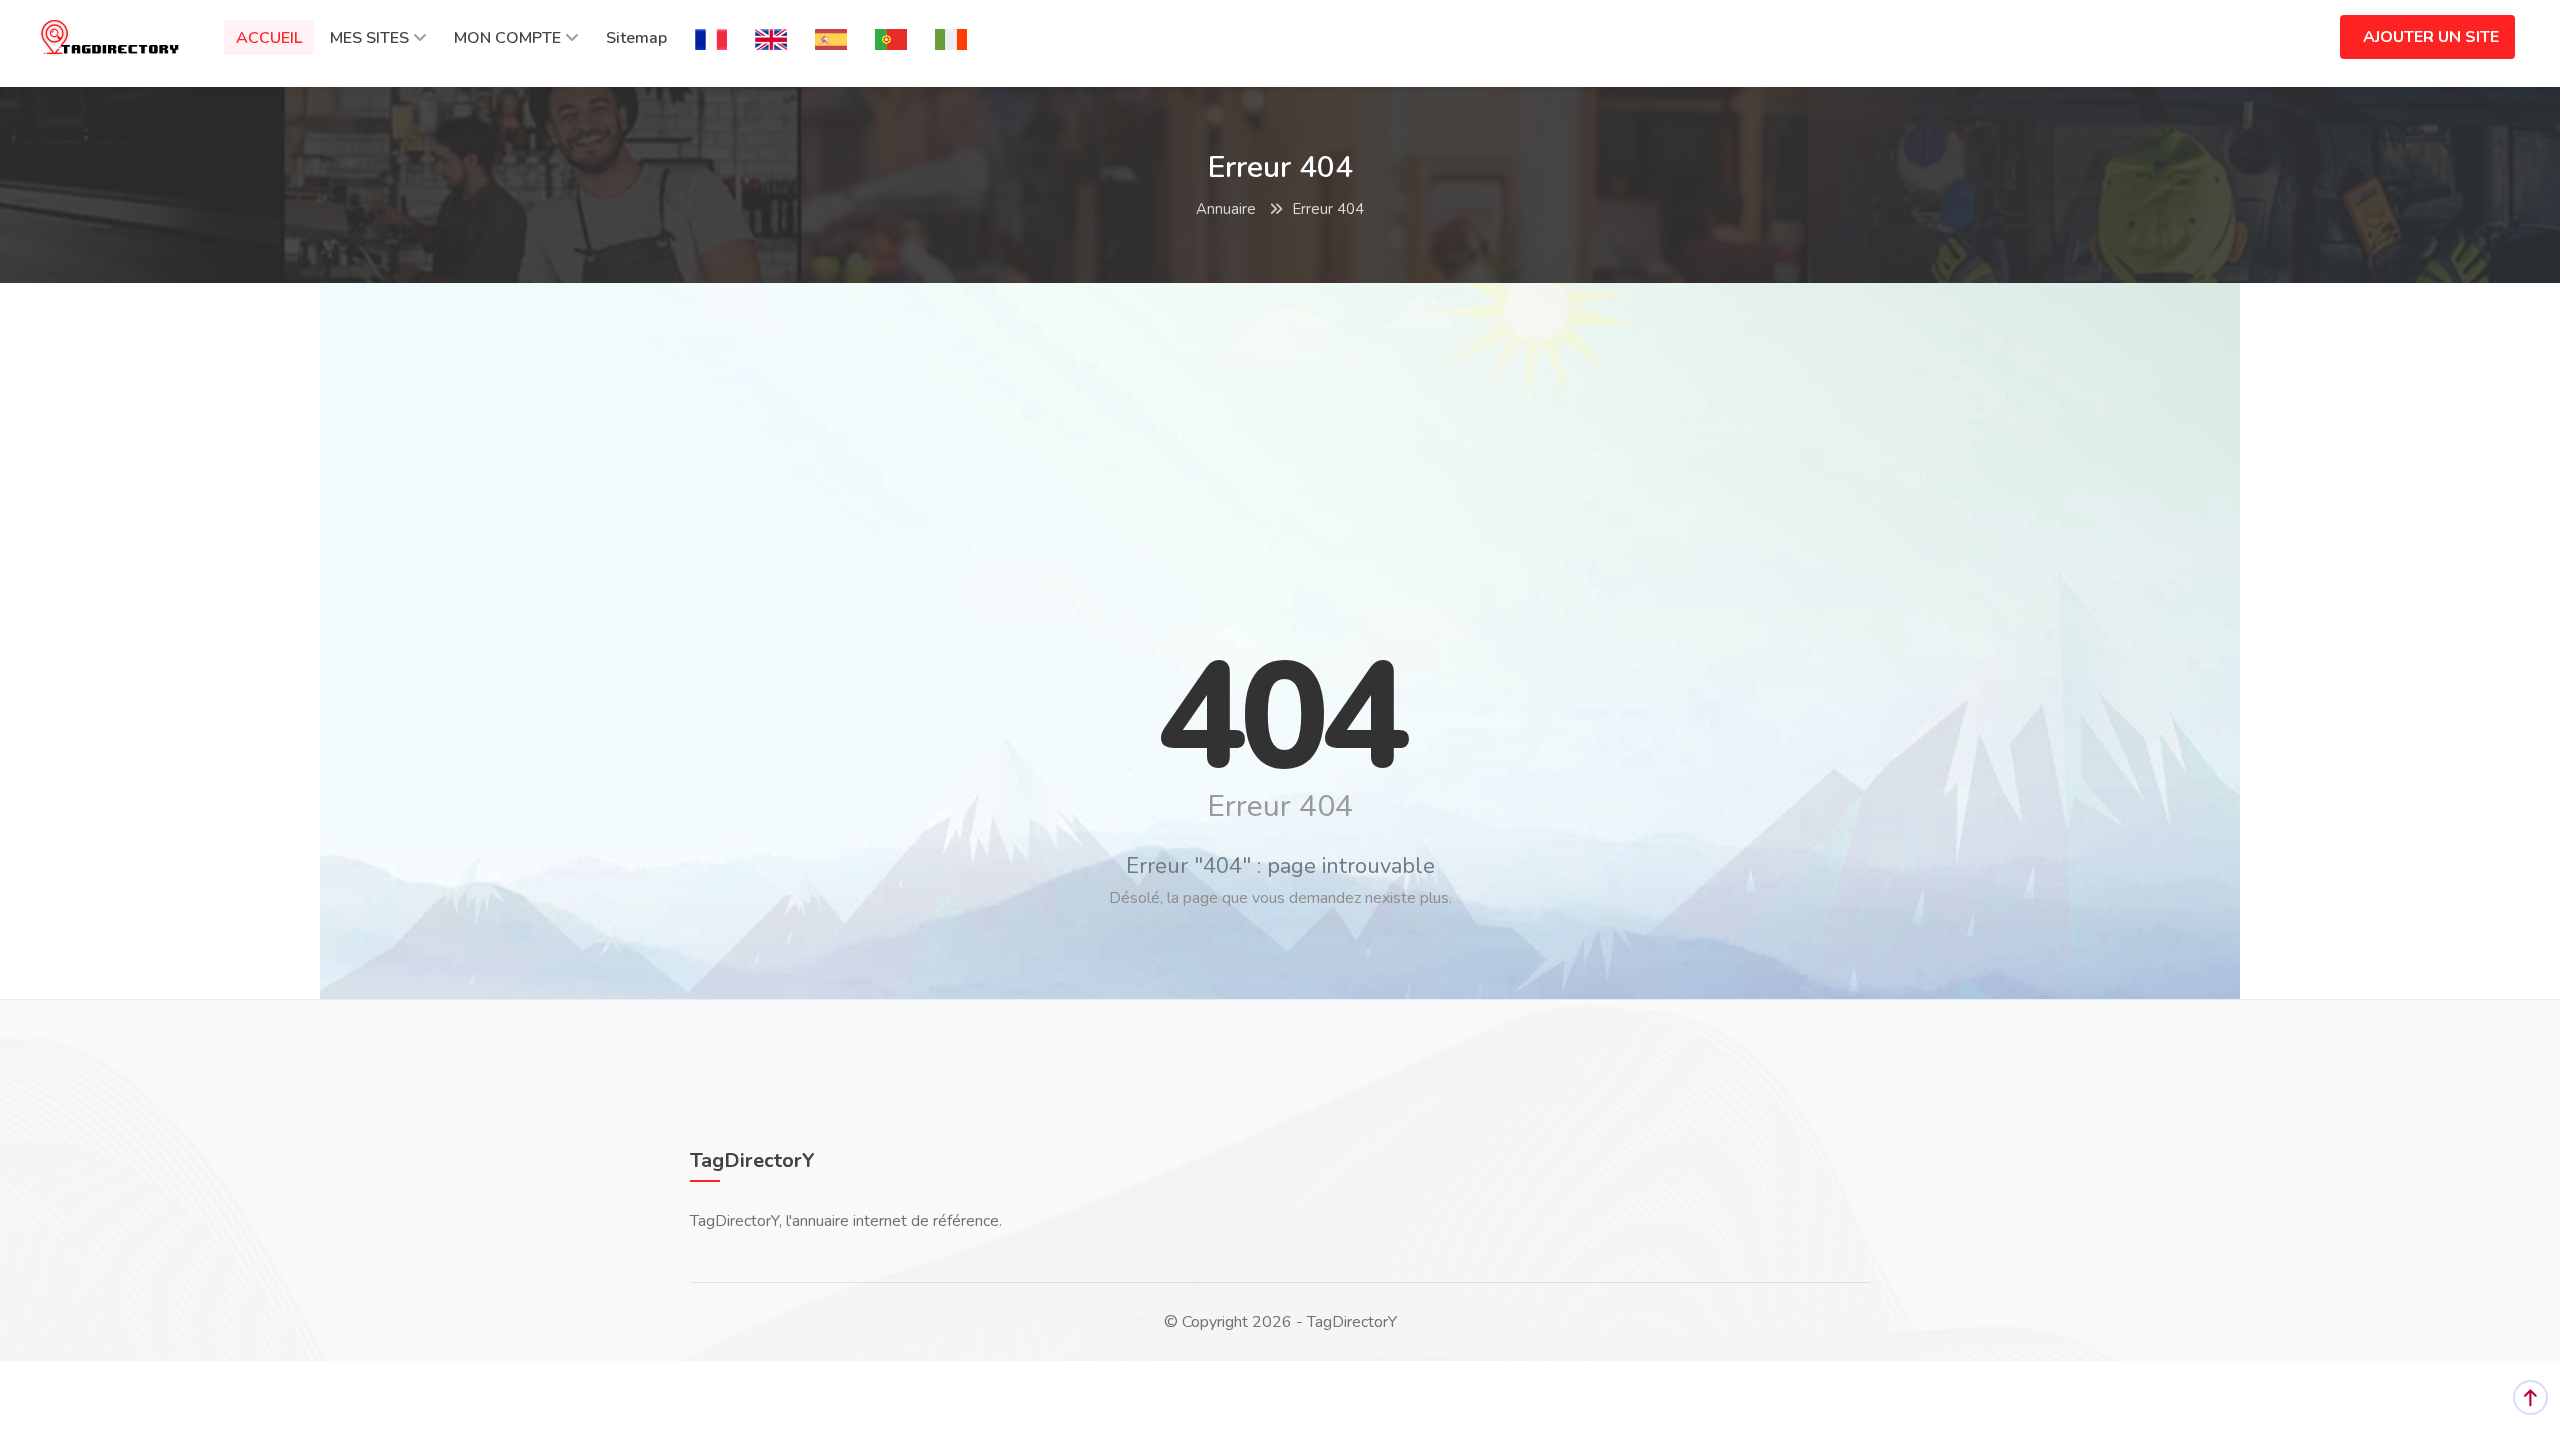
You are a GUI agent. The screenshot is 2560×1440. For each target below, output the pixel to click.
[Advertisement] (1280, 443)
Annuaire (1226, 209)
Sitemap (636, 38)
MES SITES (369, 38)
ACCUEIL (269, 38)
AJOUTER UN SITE (2431, 37)
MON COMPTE (507, 38)
